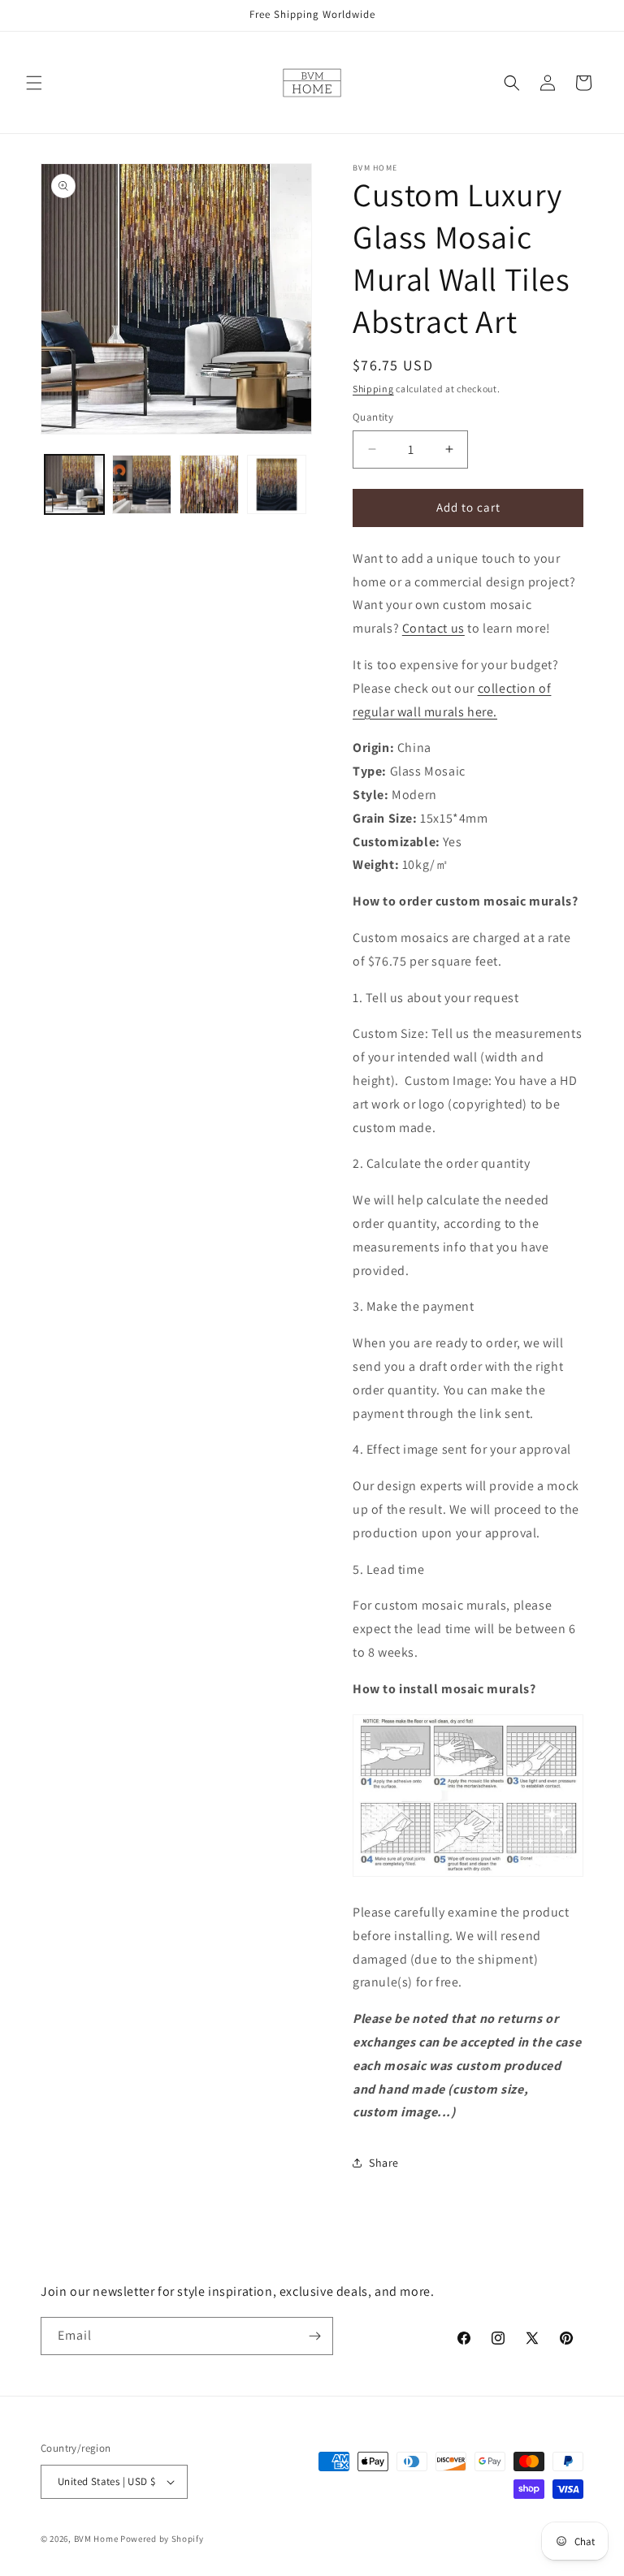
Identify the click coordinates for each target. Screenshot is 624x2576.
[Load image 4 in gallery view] (277, 484)
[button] (34, 83)
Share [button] (384, 2163)
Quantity (373, 417)
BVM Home (96, 2539)
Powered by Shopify (162, 2539)
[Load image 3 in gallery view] (209, 484)
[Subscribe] (314, 2336)
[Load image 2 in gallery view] (142, 484)
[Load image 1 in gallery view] (74, 484)
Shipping (373, 389)
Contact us (433, 628)
